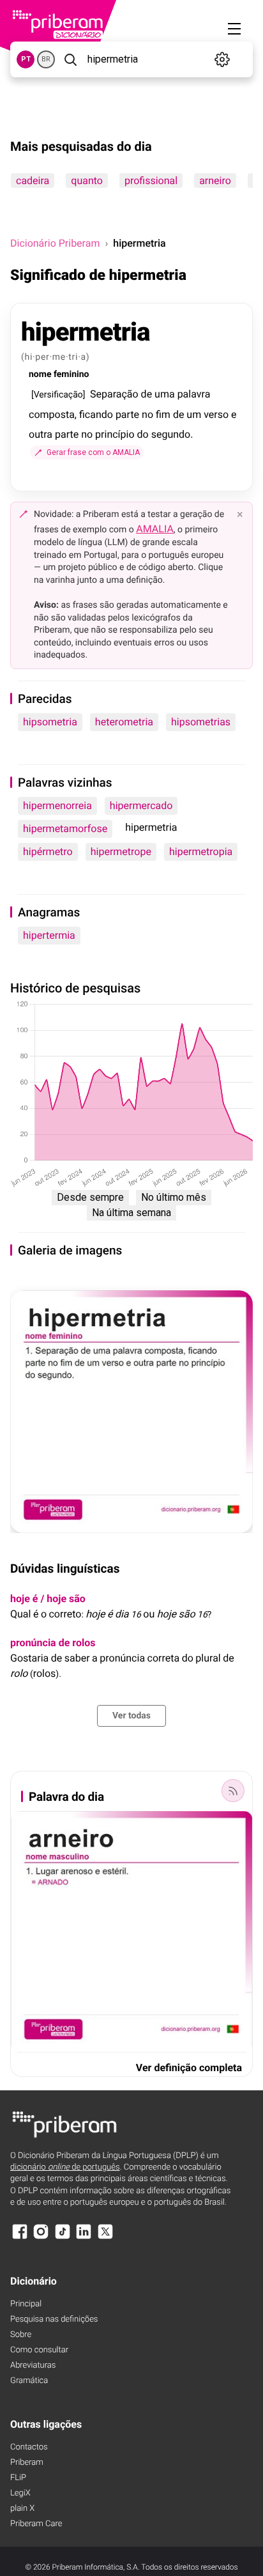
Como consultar (39, 2350)
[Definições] (222, 59)
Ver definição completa (189, 2068)
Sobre (21, 2335)
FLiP (18, 2478)
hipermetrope (121, 852)
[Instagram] (41, 2238)
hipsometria (50, 722)
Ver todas (131, 1716)
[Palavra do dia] (233, 1791)
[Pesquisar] (70, 59)
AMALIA (155, 529)
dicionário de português (65, 2167)
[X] (105, 2238)
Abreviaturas (33, 2365)
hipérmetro (48, 852)
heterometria (124, 722)
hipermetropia (201, 852)
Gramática (29, 2381)
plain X (22, 2509)
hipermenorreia (57, 806)
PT (26, 59)
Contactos (29, 2447)
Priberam (27, 2463)
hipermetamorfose (65, 829)
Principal (26, 2304)
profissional (151, 181)
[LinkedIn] (84, 2238)
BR (46, 59)
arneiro (215, 181)
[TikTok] (63, 2238)
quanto (87, 181)
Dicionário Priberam (55, 243)
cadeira (33, 181)
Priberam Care (36, 2524)
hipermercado (141, 806)
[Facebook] (20, 2238)
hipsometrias (201, 722)
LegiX (20, 2493)
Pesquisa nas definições (54, 2319)
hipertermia (49, 935)
